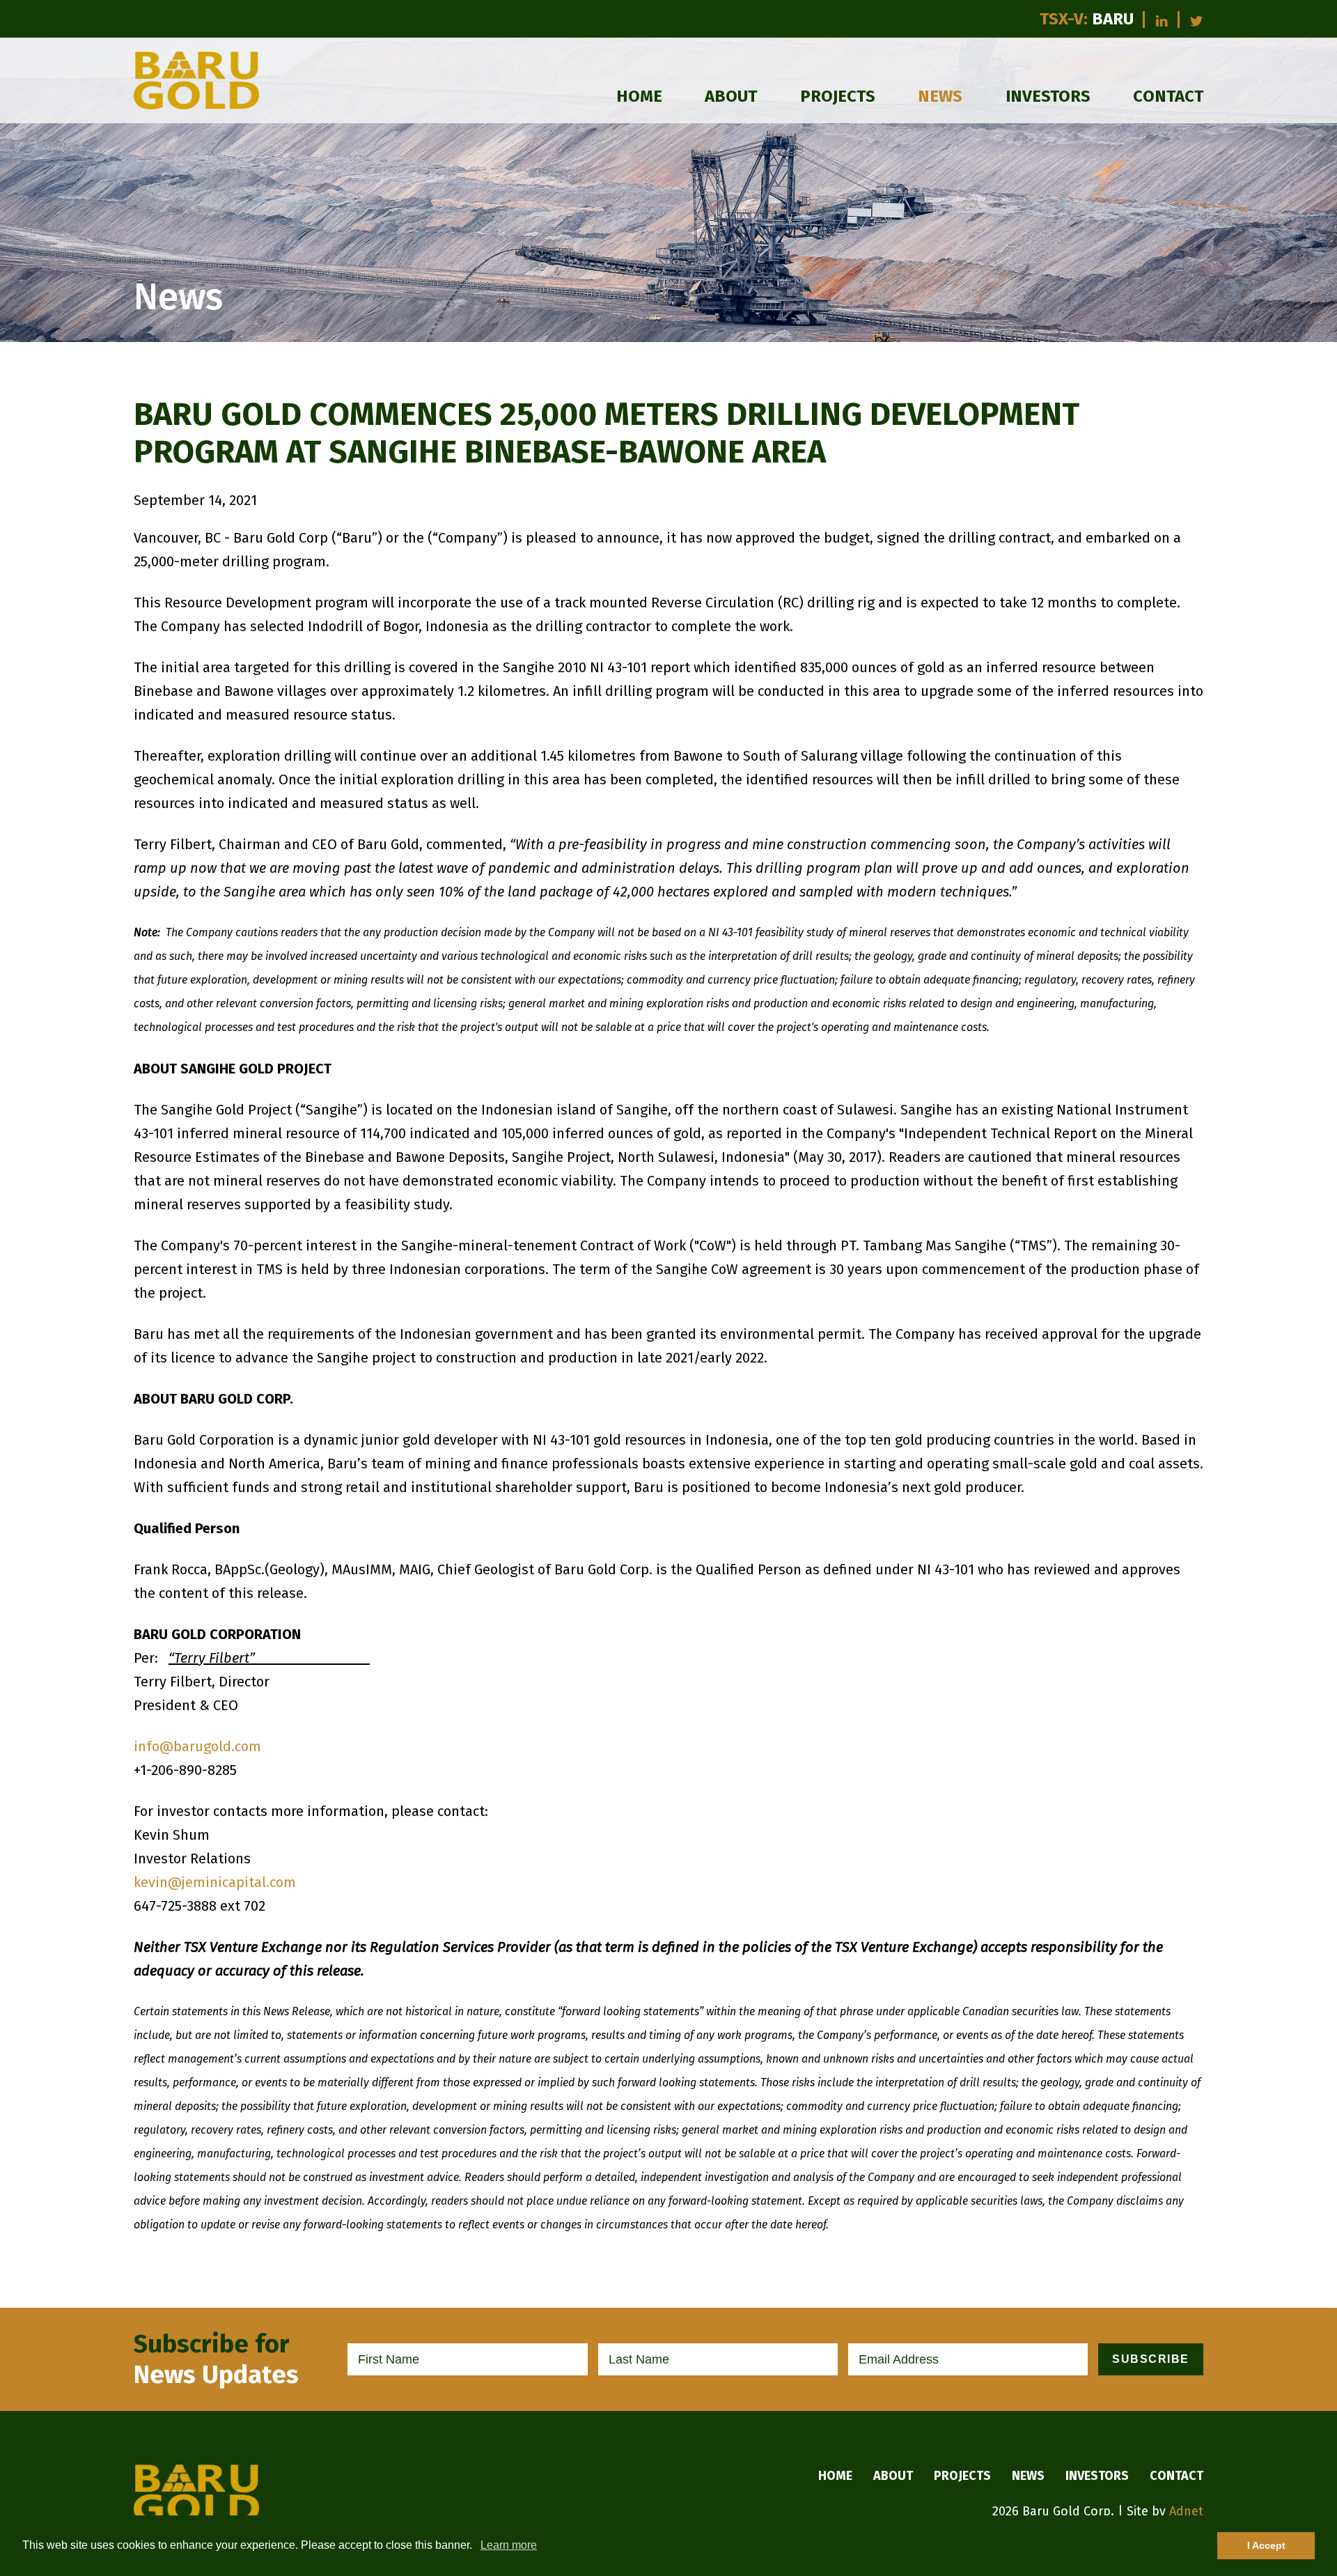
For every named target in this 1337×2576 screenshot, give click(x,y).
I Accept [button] (1266, 2545)
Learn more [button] (509, 2545)
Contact (1168, 96)
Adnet (1186, 2511)
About (731, 96)
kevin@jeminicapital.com (215, 1882)
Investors (1048, 96)
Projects (838, 96)
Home (639, 96)
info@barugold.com (197, 1746)
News (940, 96)
